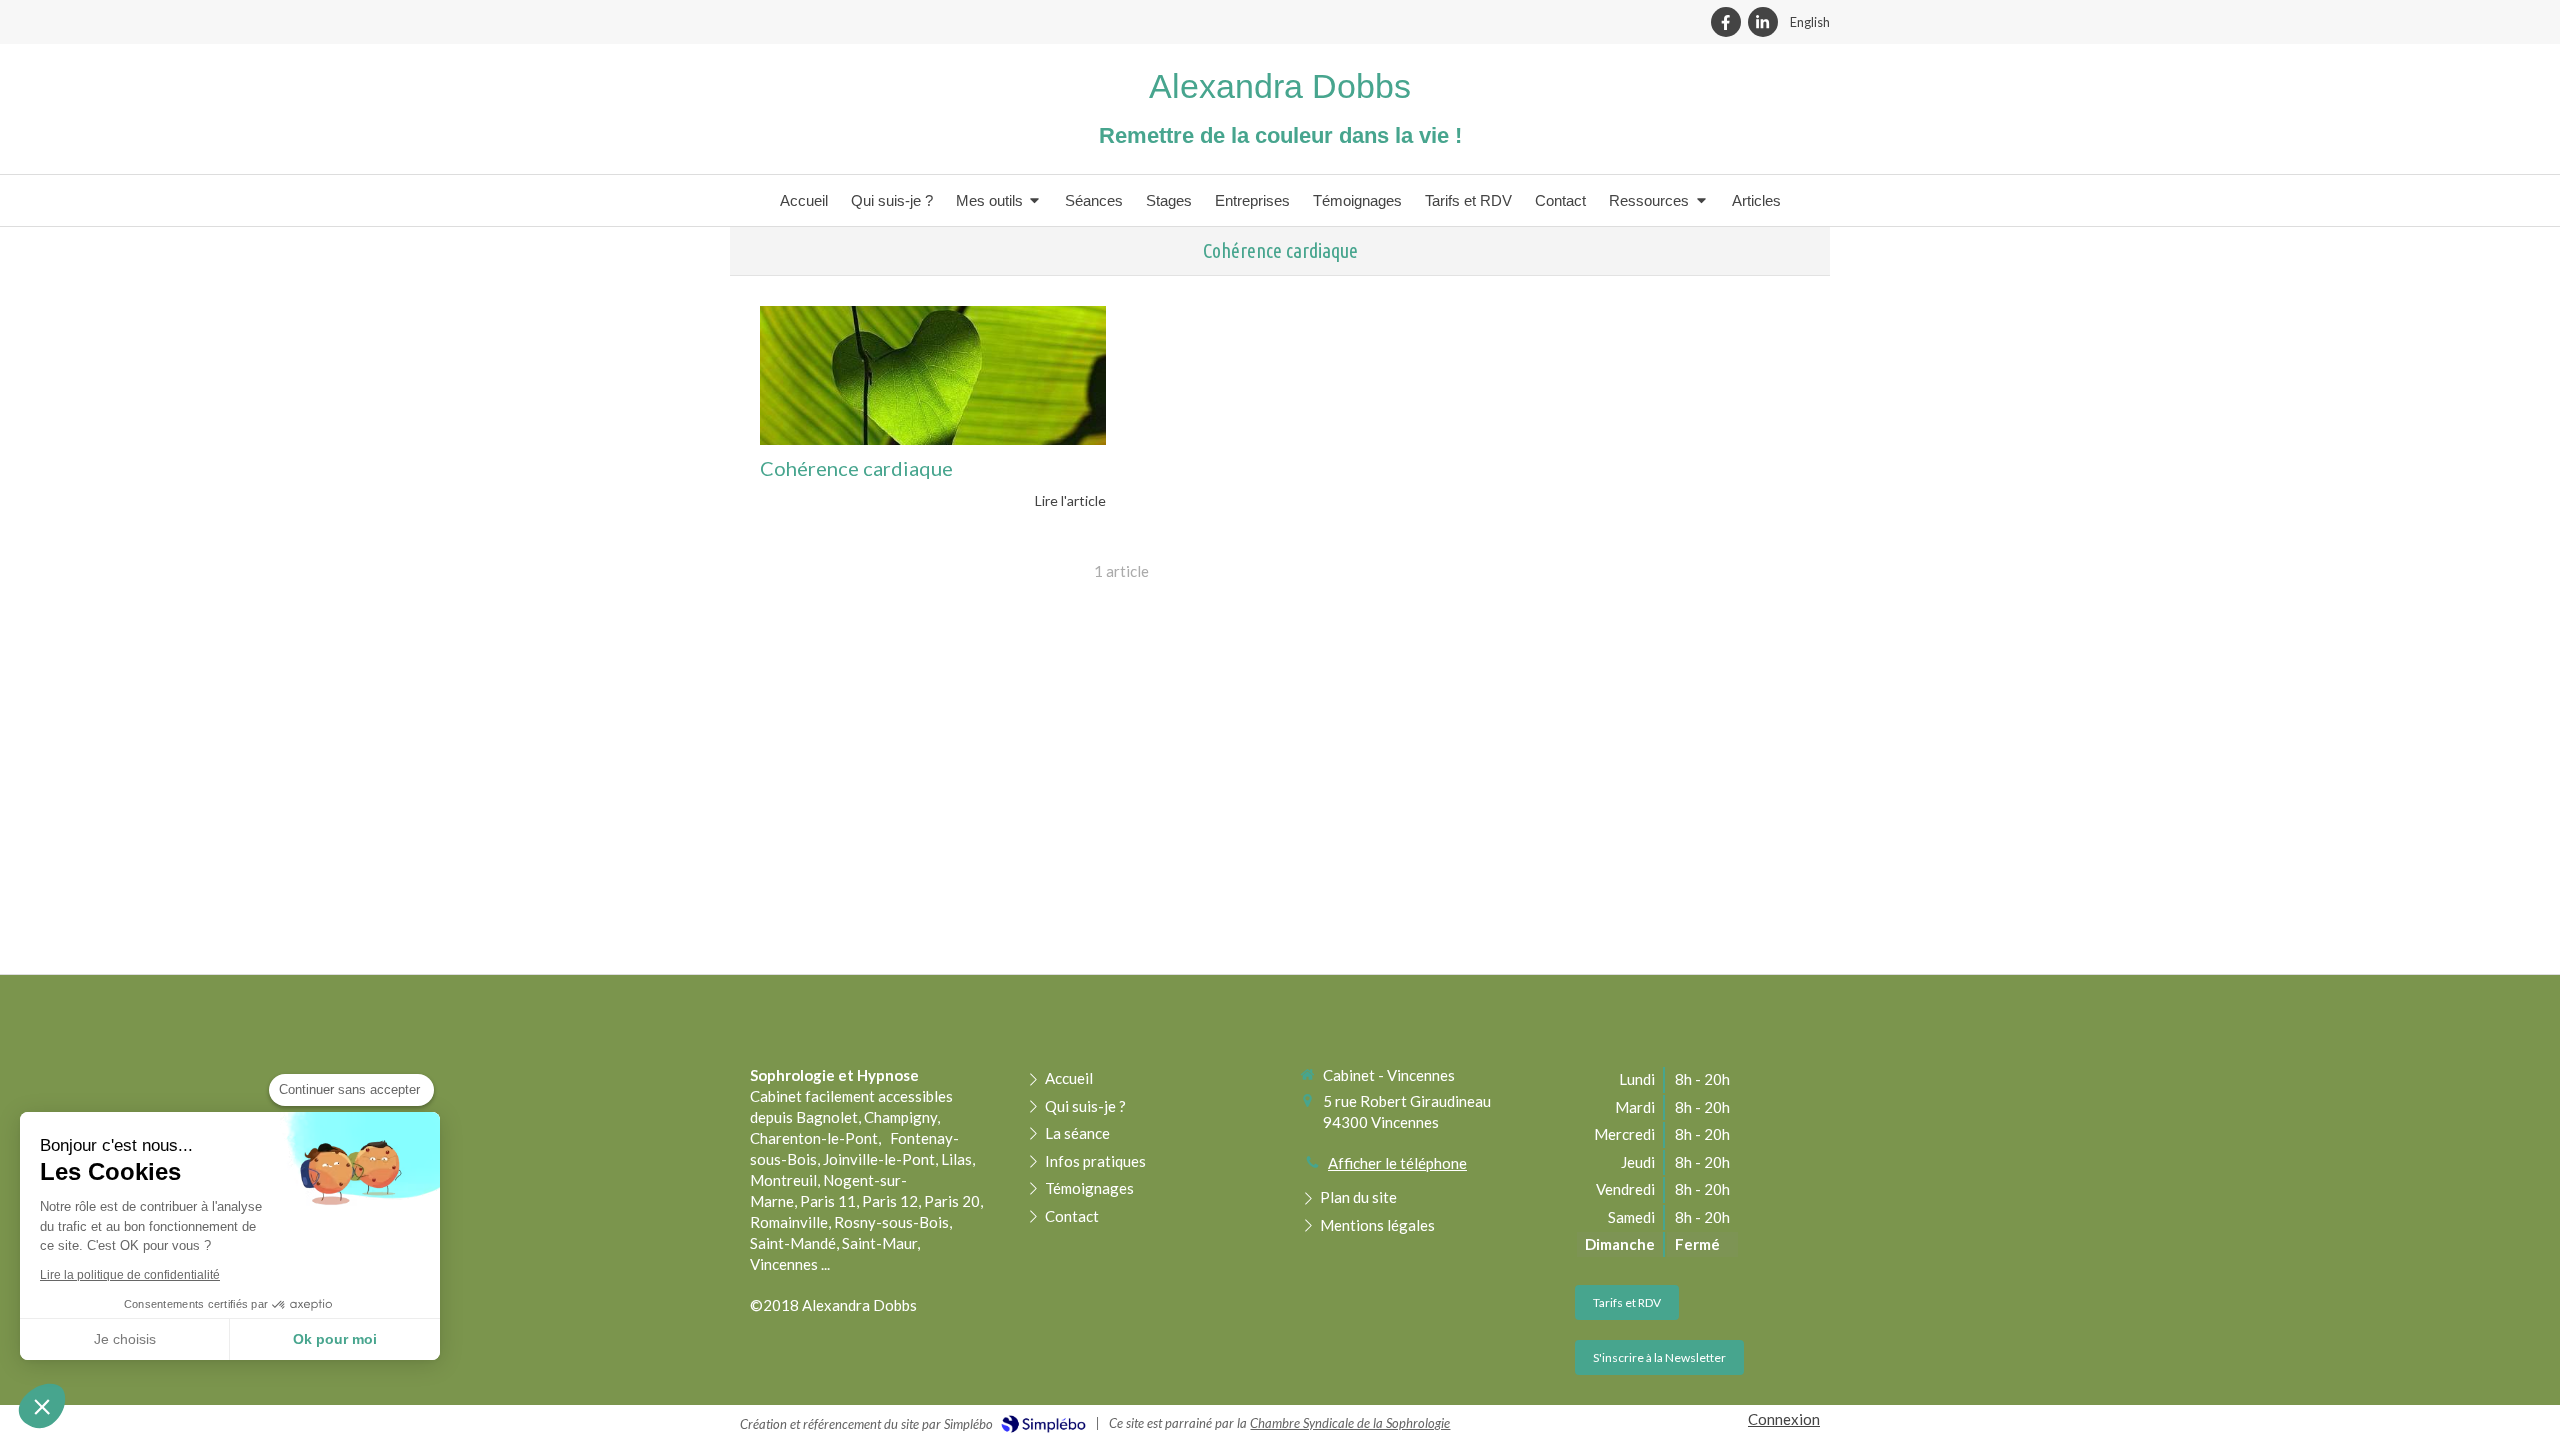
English (1810, 22)
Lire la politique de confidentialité (130, 1275)
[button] (42, 1406)
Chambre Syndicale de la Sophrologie (1350, 1423)
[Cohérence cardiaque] (933, 375)
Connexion (1784, 1419)
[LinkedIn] (1763, 22)
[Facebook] (1726, 22)
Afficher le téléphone (1397, 1163)
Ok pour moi (335, 1339)
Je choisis (125, 1339)
